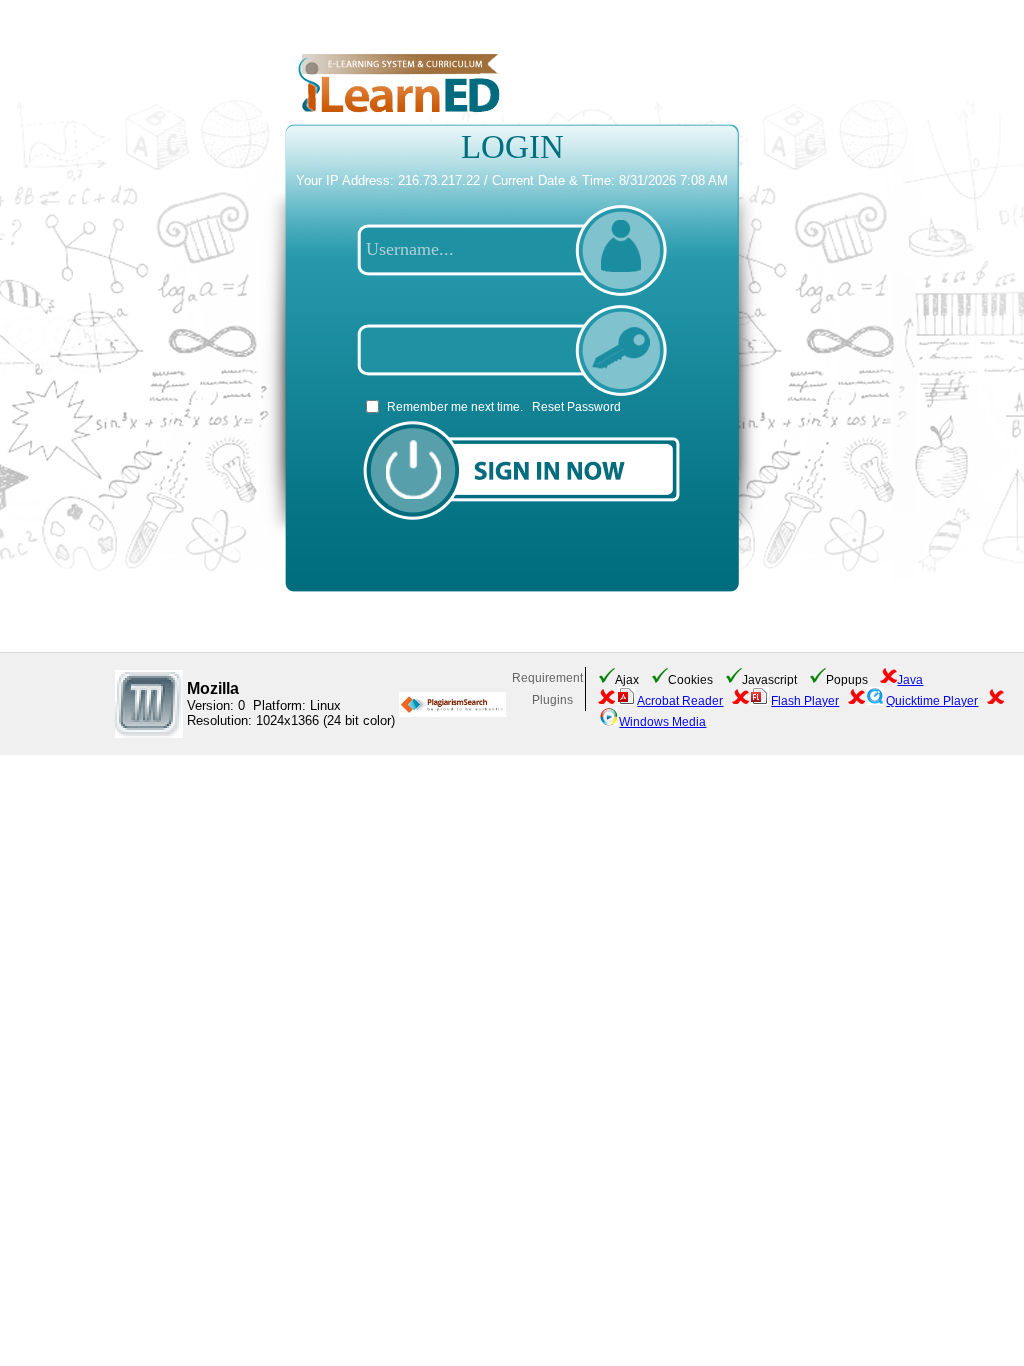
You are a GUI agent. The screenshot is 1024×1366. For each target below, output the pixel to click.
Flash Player (805, 701)
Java (910, 680)
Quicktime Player (932, 701)
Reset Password (576, 407)
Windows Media (662, 722)
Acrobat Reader (680, 701)
